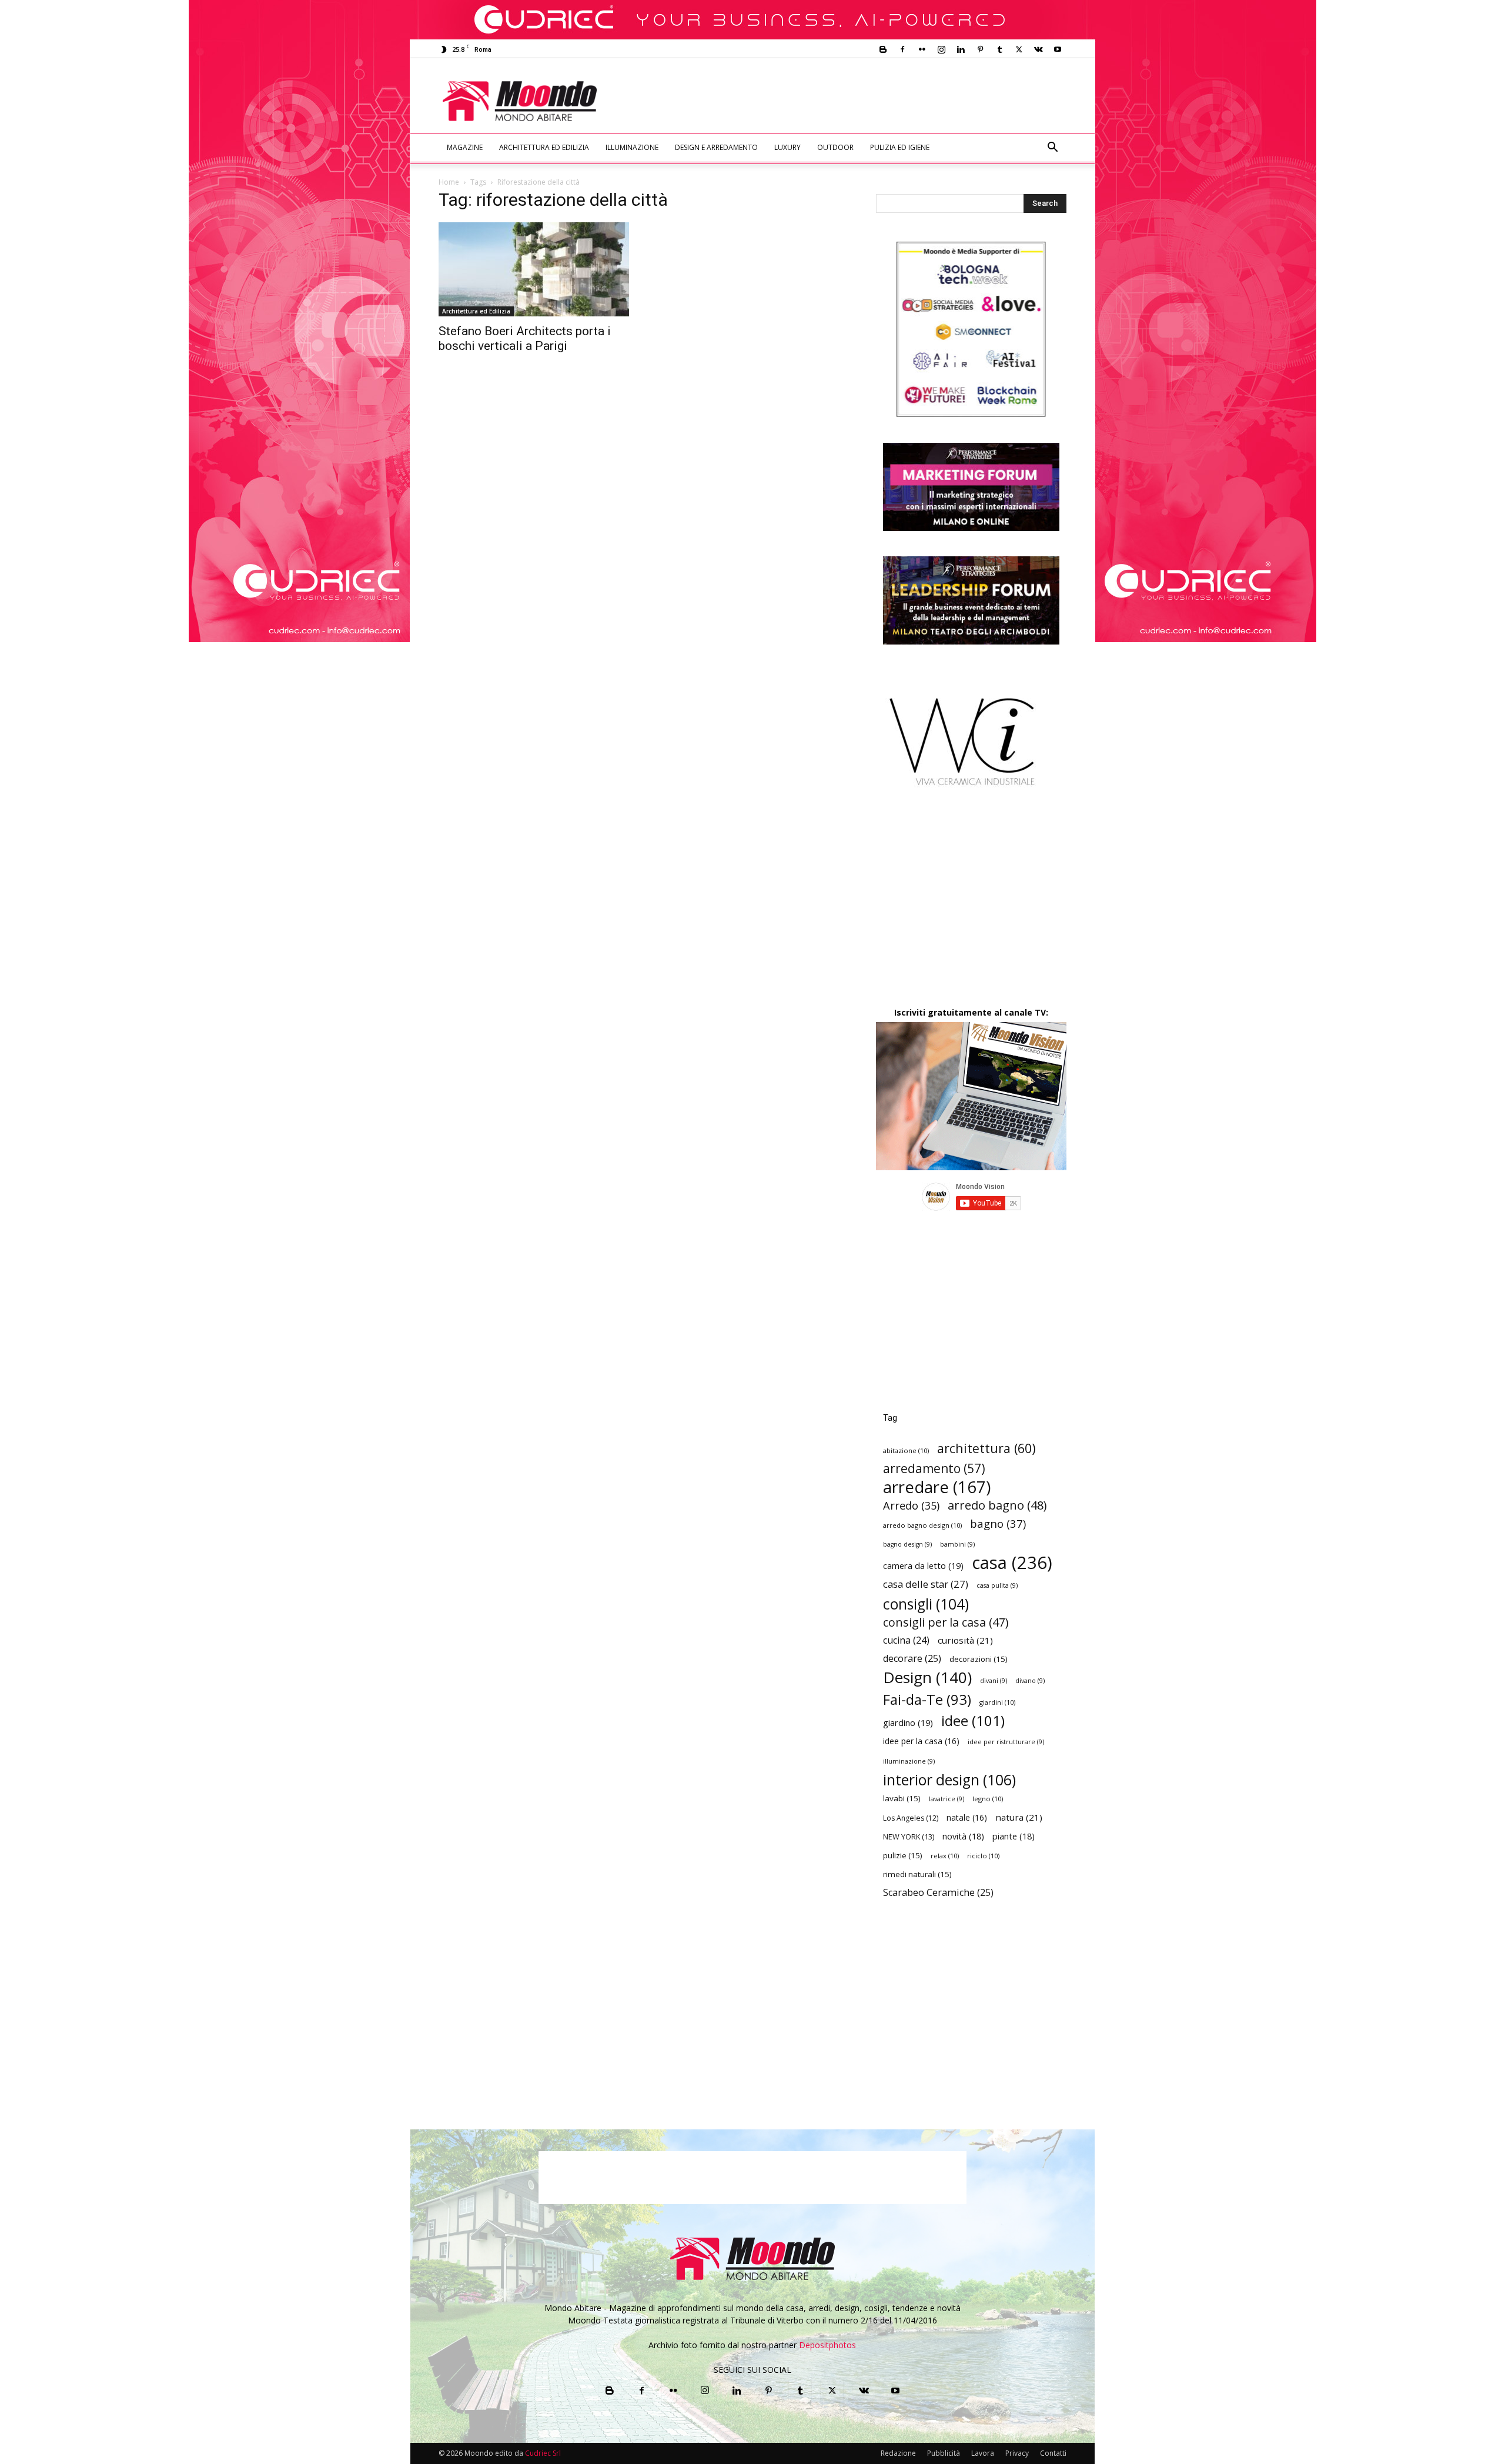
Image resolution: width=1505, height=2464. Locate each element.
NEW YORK (909, 1837)
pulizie (903, 1855)
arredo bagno (997, 1505)
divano (1030, 1681)
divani (994, 1681)
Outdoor (835, 147)
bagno (998, 1523)
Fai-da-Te (927, 1699)
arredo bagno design (922, 1525)
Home (449, 182)
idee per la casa (921, 1741)
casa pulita (997, 1585)
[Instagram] (941, 49)
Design (927, 1677)
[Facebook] (902, 49)
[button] (1052, 148)
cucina (906, 1640)
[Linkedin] (961, 49)
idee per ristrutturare (1006, 1742)
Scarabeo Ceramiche (938, 1893)
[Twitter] (1019, 49)
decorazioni (979, 1659)
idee (973, 1720)
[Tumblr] (999, 49)
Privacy (1017, 2453)
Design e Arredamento (716, 147)
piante (1014, 1836)
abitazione (906, 1450)
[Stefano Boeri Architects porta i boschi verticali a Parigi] (534, 269)
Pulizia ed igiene (900, 147)
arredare (937, 1487)
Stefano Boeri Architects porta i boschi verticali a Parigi (525, 338)
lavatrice (947, 1799)
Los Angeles (911, 1818)
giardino (908, 1722)
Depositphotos (827, 2345)
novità (963, 1836)
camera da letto (923, 1565)
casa (1012, 1563)
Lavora (983, 2453)
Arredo (911, 1505)
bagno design (907, 1544)
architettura (986, 1448)
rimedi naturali (917, 1874)
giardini (997, 1702)
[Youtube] (1058, 49)
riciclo (983, 1856)
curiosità (965, 1640)
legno (988, 1799)
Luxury (787, 147)
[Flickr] (922, 49)
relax (945, 1856)
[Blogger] (883, 49)
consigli (926, 1604)
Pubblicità (944, 2453)
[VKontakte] (1038, 49)
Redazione (898, 2453)
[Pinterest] (980, 49)
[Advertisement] (850, 101)
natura (1019, 1817)
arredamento (934, 1469)
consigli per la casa (946, 1622)
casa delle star (926, 1584)
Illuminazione (632, 147)
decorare (912, 1659)
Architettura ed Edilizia (544, 147)
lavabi (902, 1798)
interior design (949, 1780)
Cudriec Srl (542, 2453)
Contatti (1053, 2453)
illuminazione (909, 1761)
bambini (957, 1544)
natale (967, 1817)
